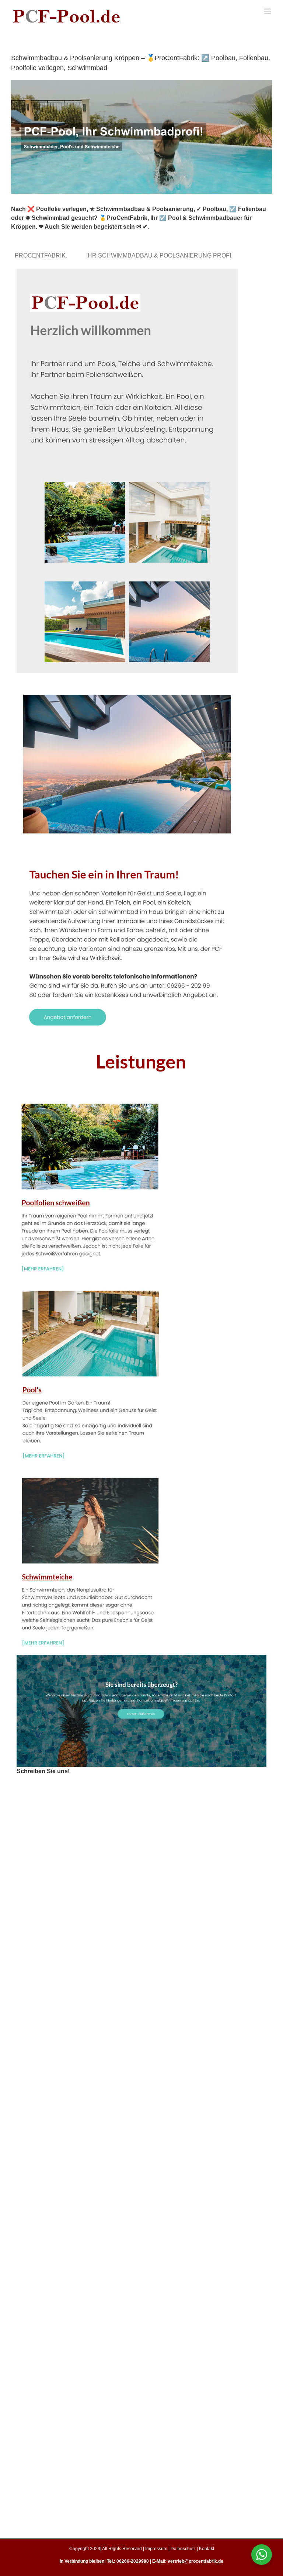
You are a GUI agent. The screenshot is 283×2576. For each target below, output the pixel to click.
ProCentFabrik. (42, 255)
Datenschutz (183, 2549)
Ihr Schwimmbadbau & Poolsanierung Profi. (161, 255)
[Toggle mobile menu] (268, 11)
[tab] (42, 255)
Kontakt (207, 2549)
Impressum (156, 2549)
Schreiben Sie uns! (43, 1771)
